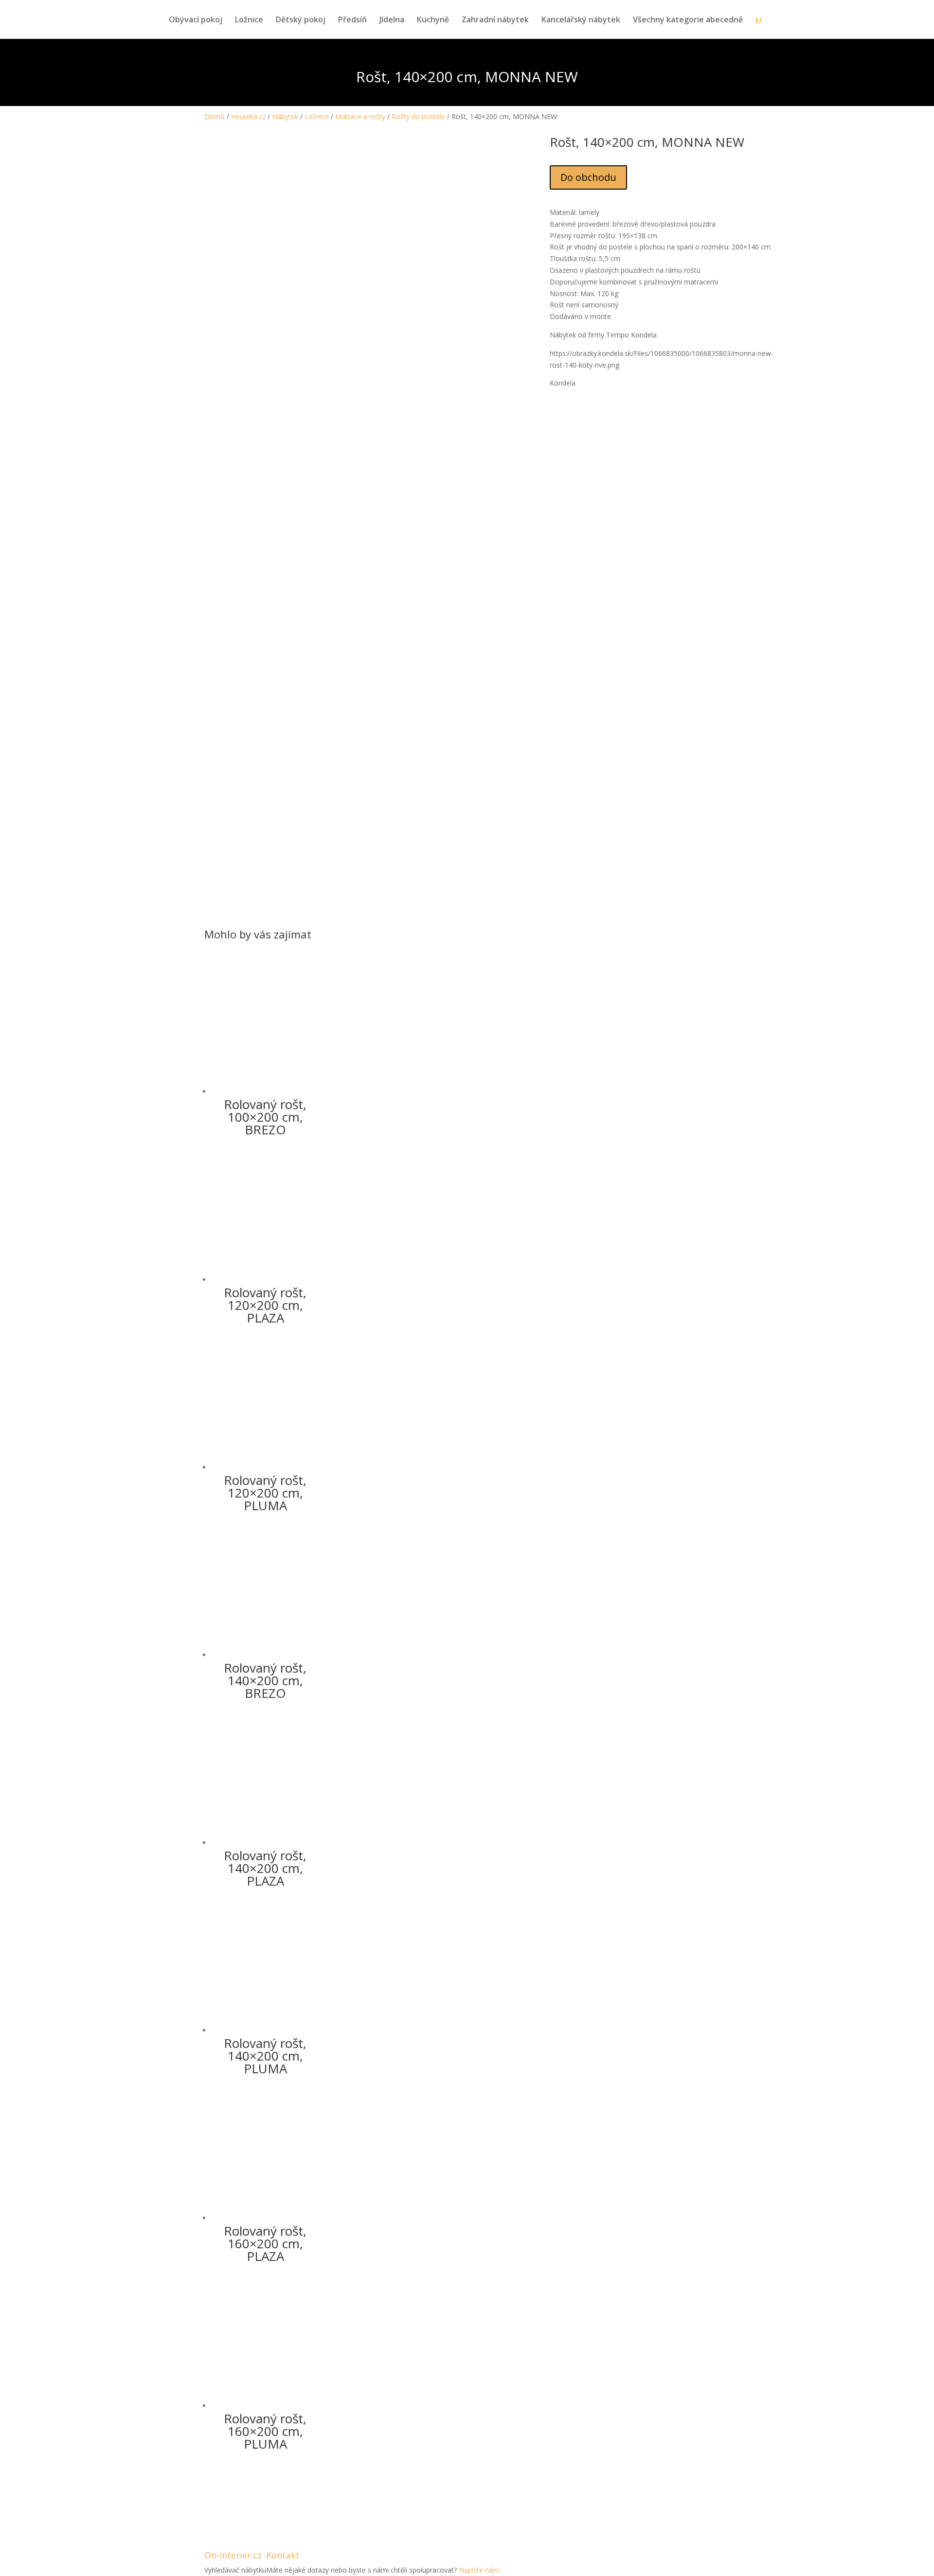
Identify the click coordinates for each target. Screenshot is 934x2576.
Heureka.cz (248, 116)
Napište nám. (480, 2570)
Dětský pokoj (301, 20)
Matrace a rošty (360, 116)
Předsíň (352, 20)
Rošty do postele (418, 116)
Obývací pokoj (196, 20)
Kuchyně (433, 20)
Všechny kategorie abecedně (688, 20)
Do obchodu (588, 177)
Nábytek (285, 116)
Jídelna (392, 20)
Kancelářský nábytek (581, 20)
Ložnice (249, 20)
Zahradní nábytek (495, 20)
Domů (215, 116)
